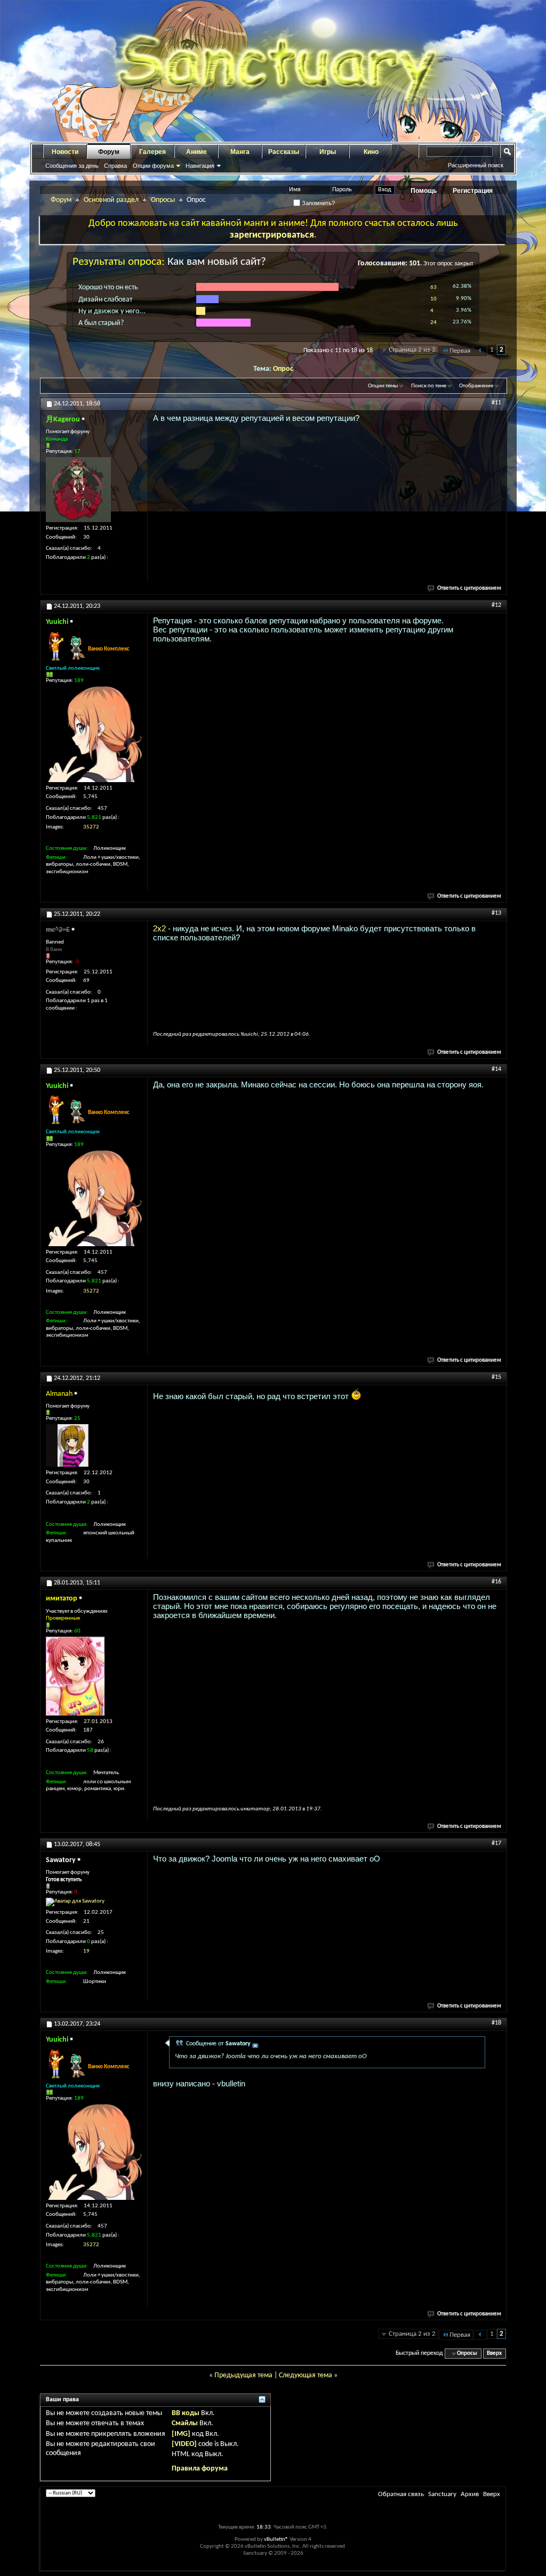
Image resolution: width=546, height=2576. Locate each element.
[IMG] (181, 2434)
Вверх (494, 2354)
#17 (496, 1843)
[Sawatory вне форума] (75, 1902)
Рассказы (284, 152)
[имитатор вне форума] (75, 1676)
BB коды (186, 2413)
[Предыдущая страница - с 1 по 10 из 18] (480, 351)
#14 (496, 1069)
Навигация (200, 166)
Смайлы (185, 2423)
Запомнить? (318, 203)
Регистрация (473, 191)
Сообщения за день (72, 166)
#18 (496, 2023)
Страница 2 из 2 (412, 350)
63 (433, 287)
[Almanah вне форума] (67, 1445)
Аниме (196, 152)
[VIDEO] (184, 2444)
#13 (496, 913)
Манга (240, 152)
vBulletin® (276, 2540)
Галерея (152, 152)
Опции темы (383, 386)
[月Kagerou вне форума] (78, 490)
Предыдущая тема (243, 2375)
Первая (460, 351)
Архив (470, 2494)
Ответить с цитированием (469, 588)
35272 (91, 827)
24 (433, 323)
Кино (371, 152)
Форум (109, 152)
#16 (496, 1582)
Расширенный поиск (476, 165)
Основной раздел (111, 200)
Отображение (476, 386)
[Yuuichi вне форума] (94, 734)
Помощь (424, 191)
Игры (328, 152)
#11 (496, 403)
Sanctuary (442, 2494)
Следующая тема (306, 2375)
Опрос (283, 369)
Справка (115, 166)
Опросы (163, 200)
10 (433, 299)
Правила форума (200, 2469)
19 (86, 1951)
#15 (496, 1377)
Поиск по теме (429, 386)
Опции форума (153, 166)
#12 (496, 605)
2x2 (159, 928)
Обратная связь (401, 2494)
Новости (65, 152)
